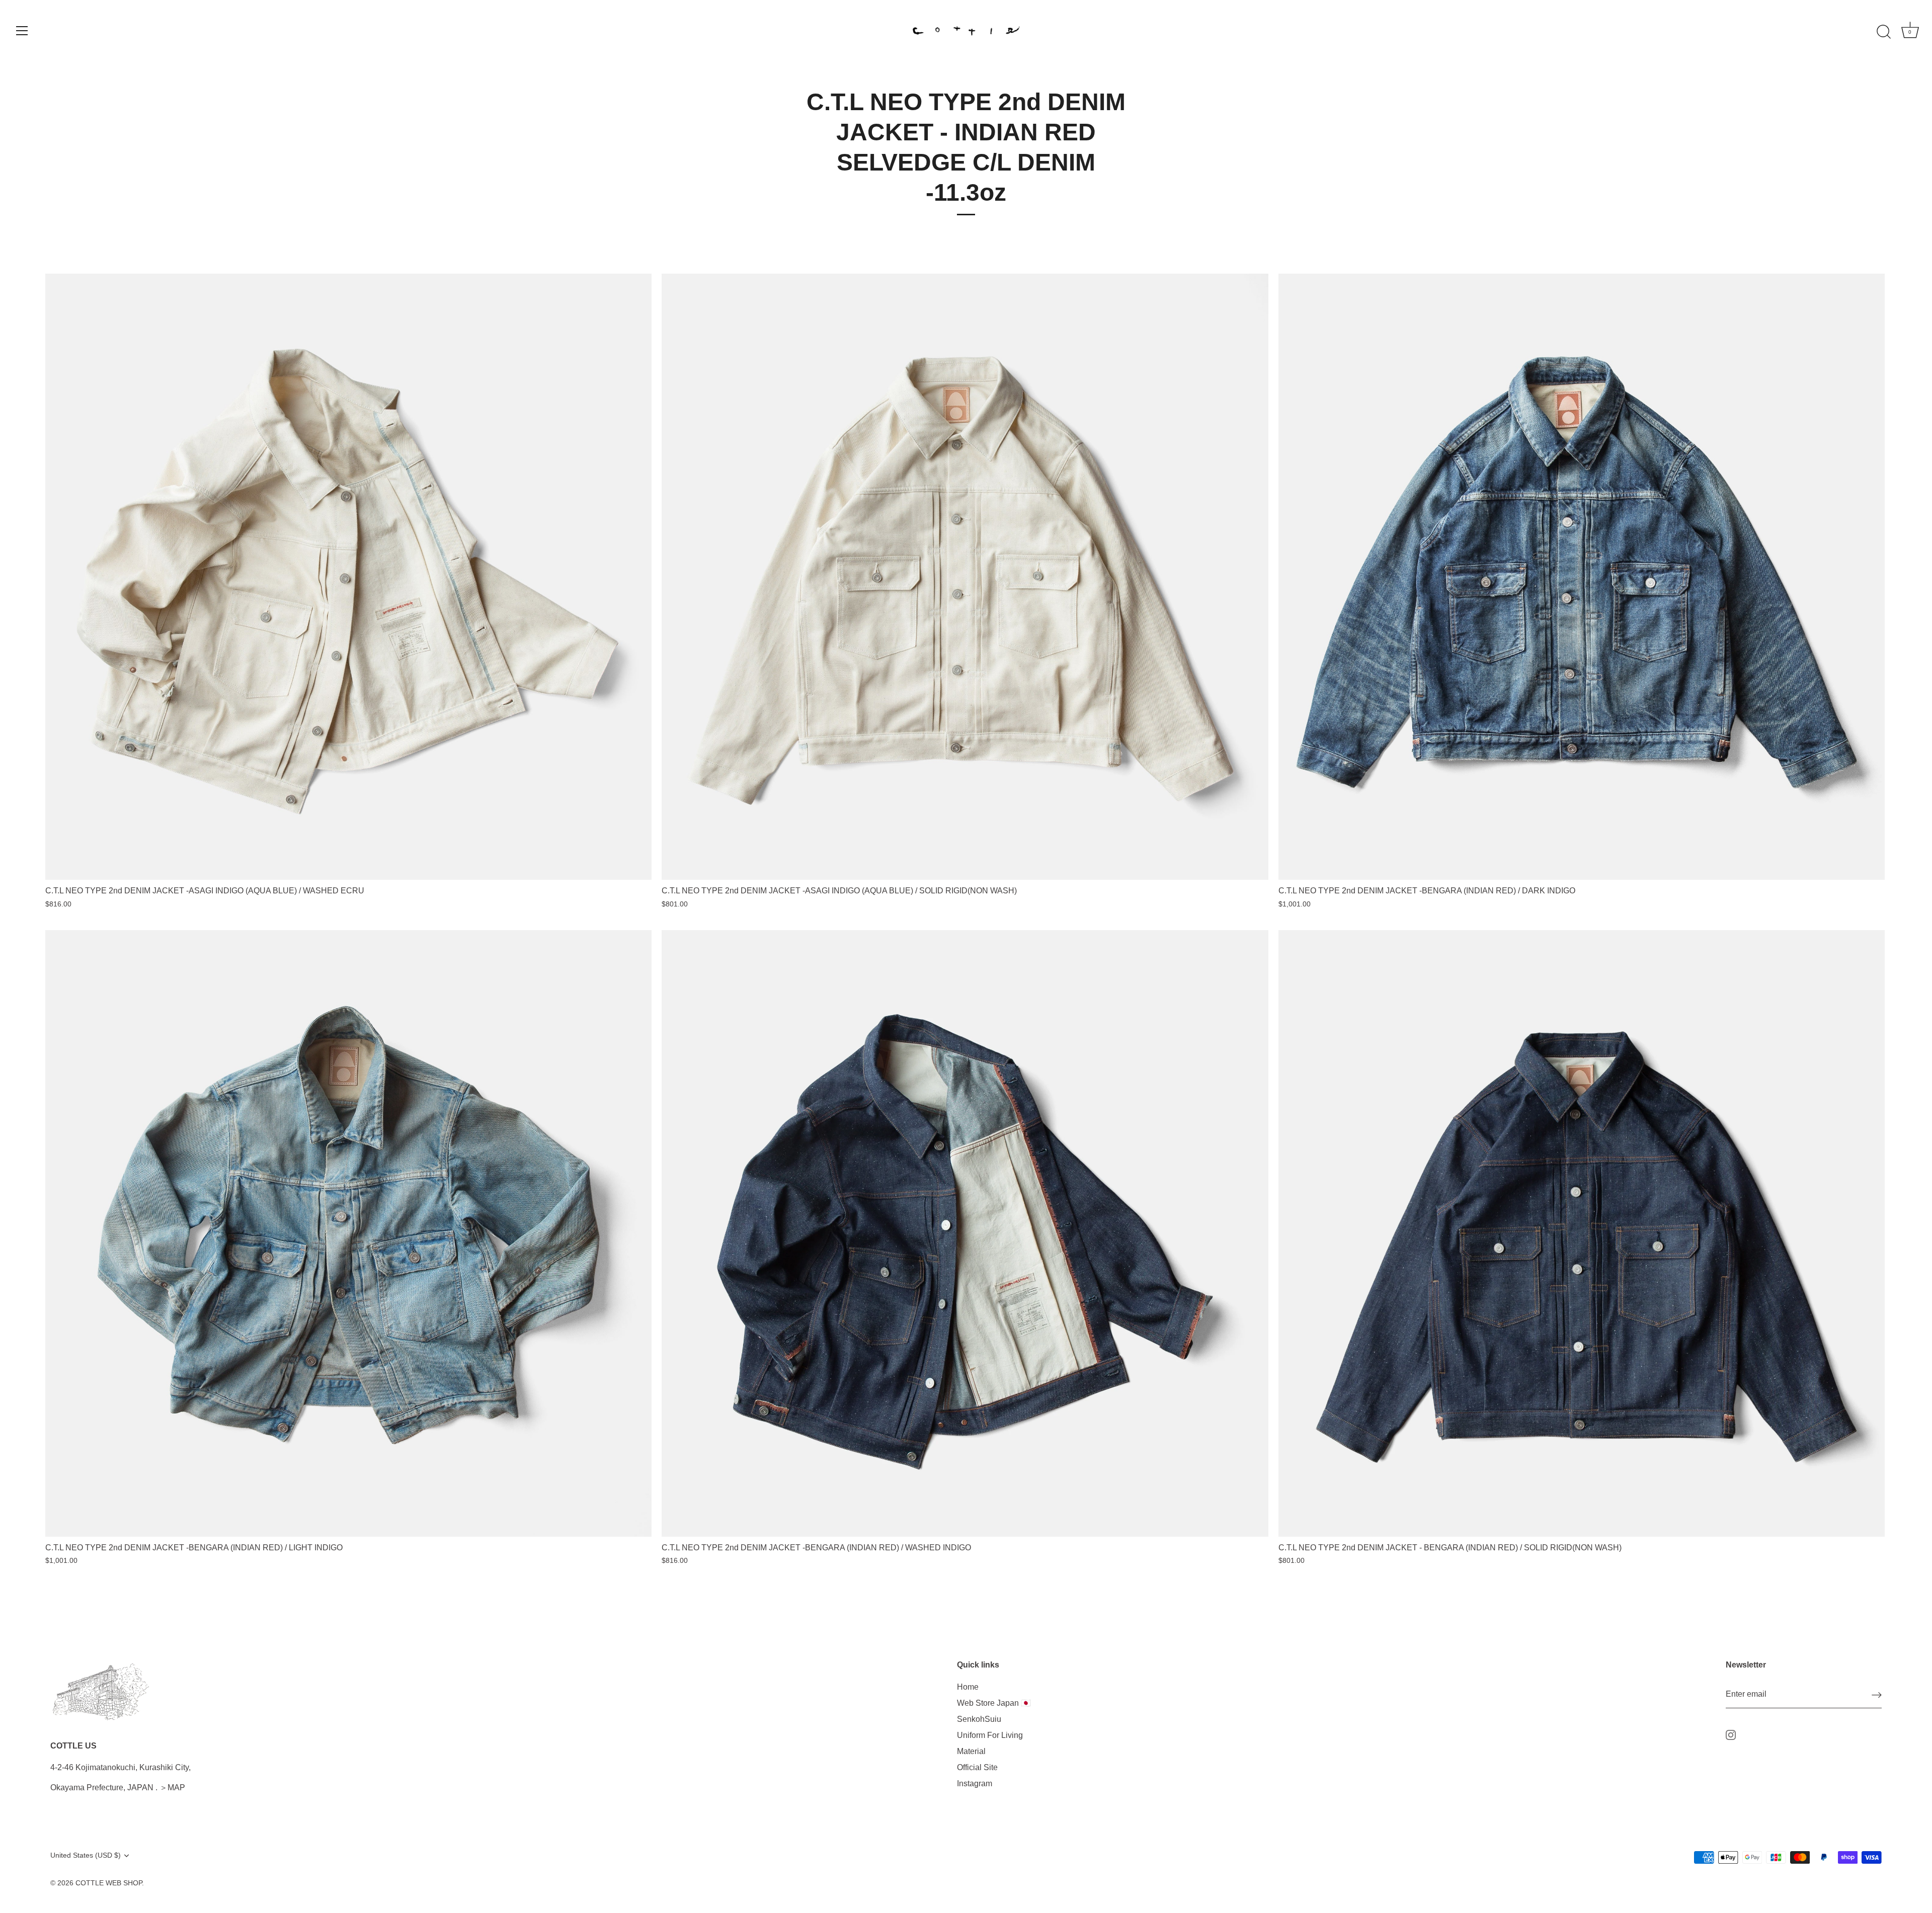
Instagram (975, 1783)
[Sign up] (1877, 1695)
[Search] (1884, 32)
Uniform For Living (990, 1735)
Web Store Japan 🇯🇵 (994, 1703)
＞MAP (172, 1787)
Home (968, 1687)
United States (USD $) (86, 1855)
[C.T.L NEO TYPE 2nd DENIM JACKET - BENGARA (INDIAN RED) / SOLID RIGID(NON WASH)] (1582, 1233)
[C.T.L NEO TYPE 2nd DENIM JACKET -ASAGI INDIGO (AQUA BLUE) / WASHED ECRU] (348, 577)
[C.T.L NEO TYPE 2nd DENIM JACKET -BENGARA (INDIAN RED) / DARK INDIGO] (1582, 577)
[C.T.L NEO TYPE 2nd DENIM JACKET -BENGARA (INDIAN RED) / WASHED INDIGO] (965, 1233)
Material (971, 1751)
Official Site (977, 1767)
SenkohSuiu (979, 1719)
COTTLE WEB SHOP (109, 1883)
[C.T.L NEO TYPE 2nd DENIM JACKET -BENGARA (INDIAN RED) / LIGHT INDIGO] (348, 1233)
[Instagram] (1731, 1734)
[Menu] (22, 31)
